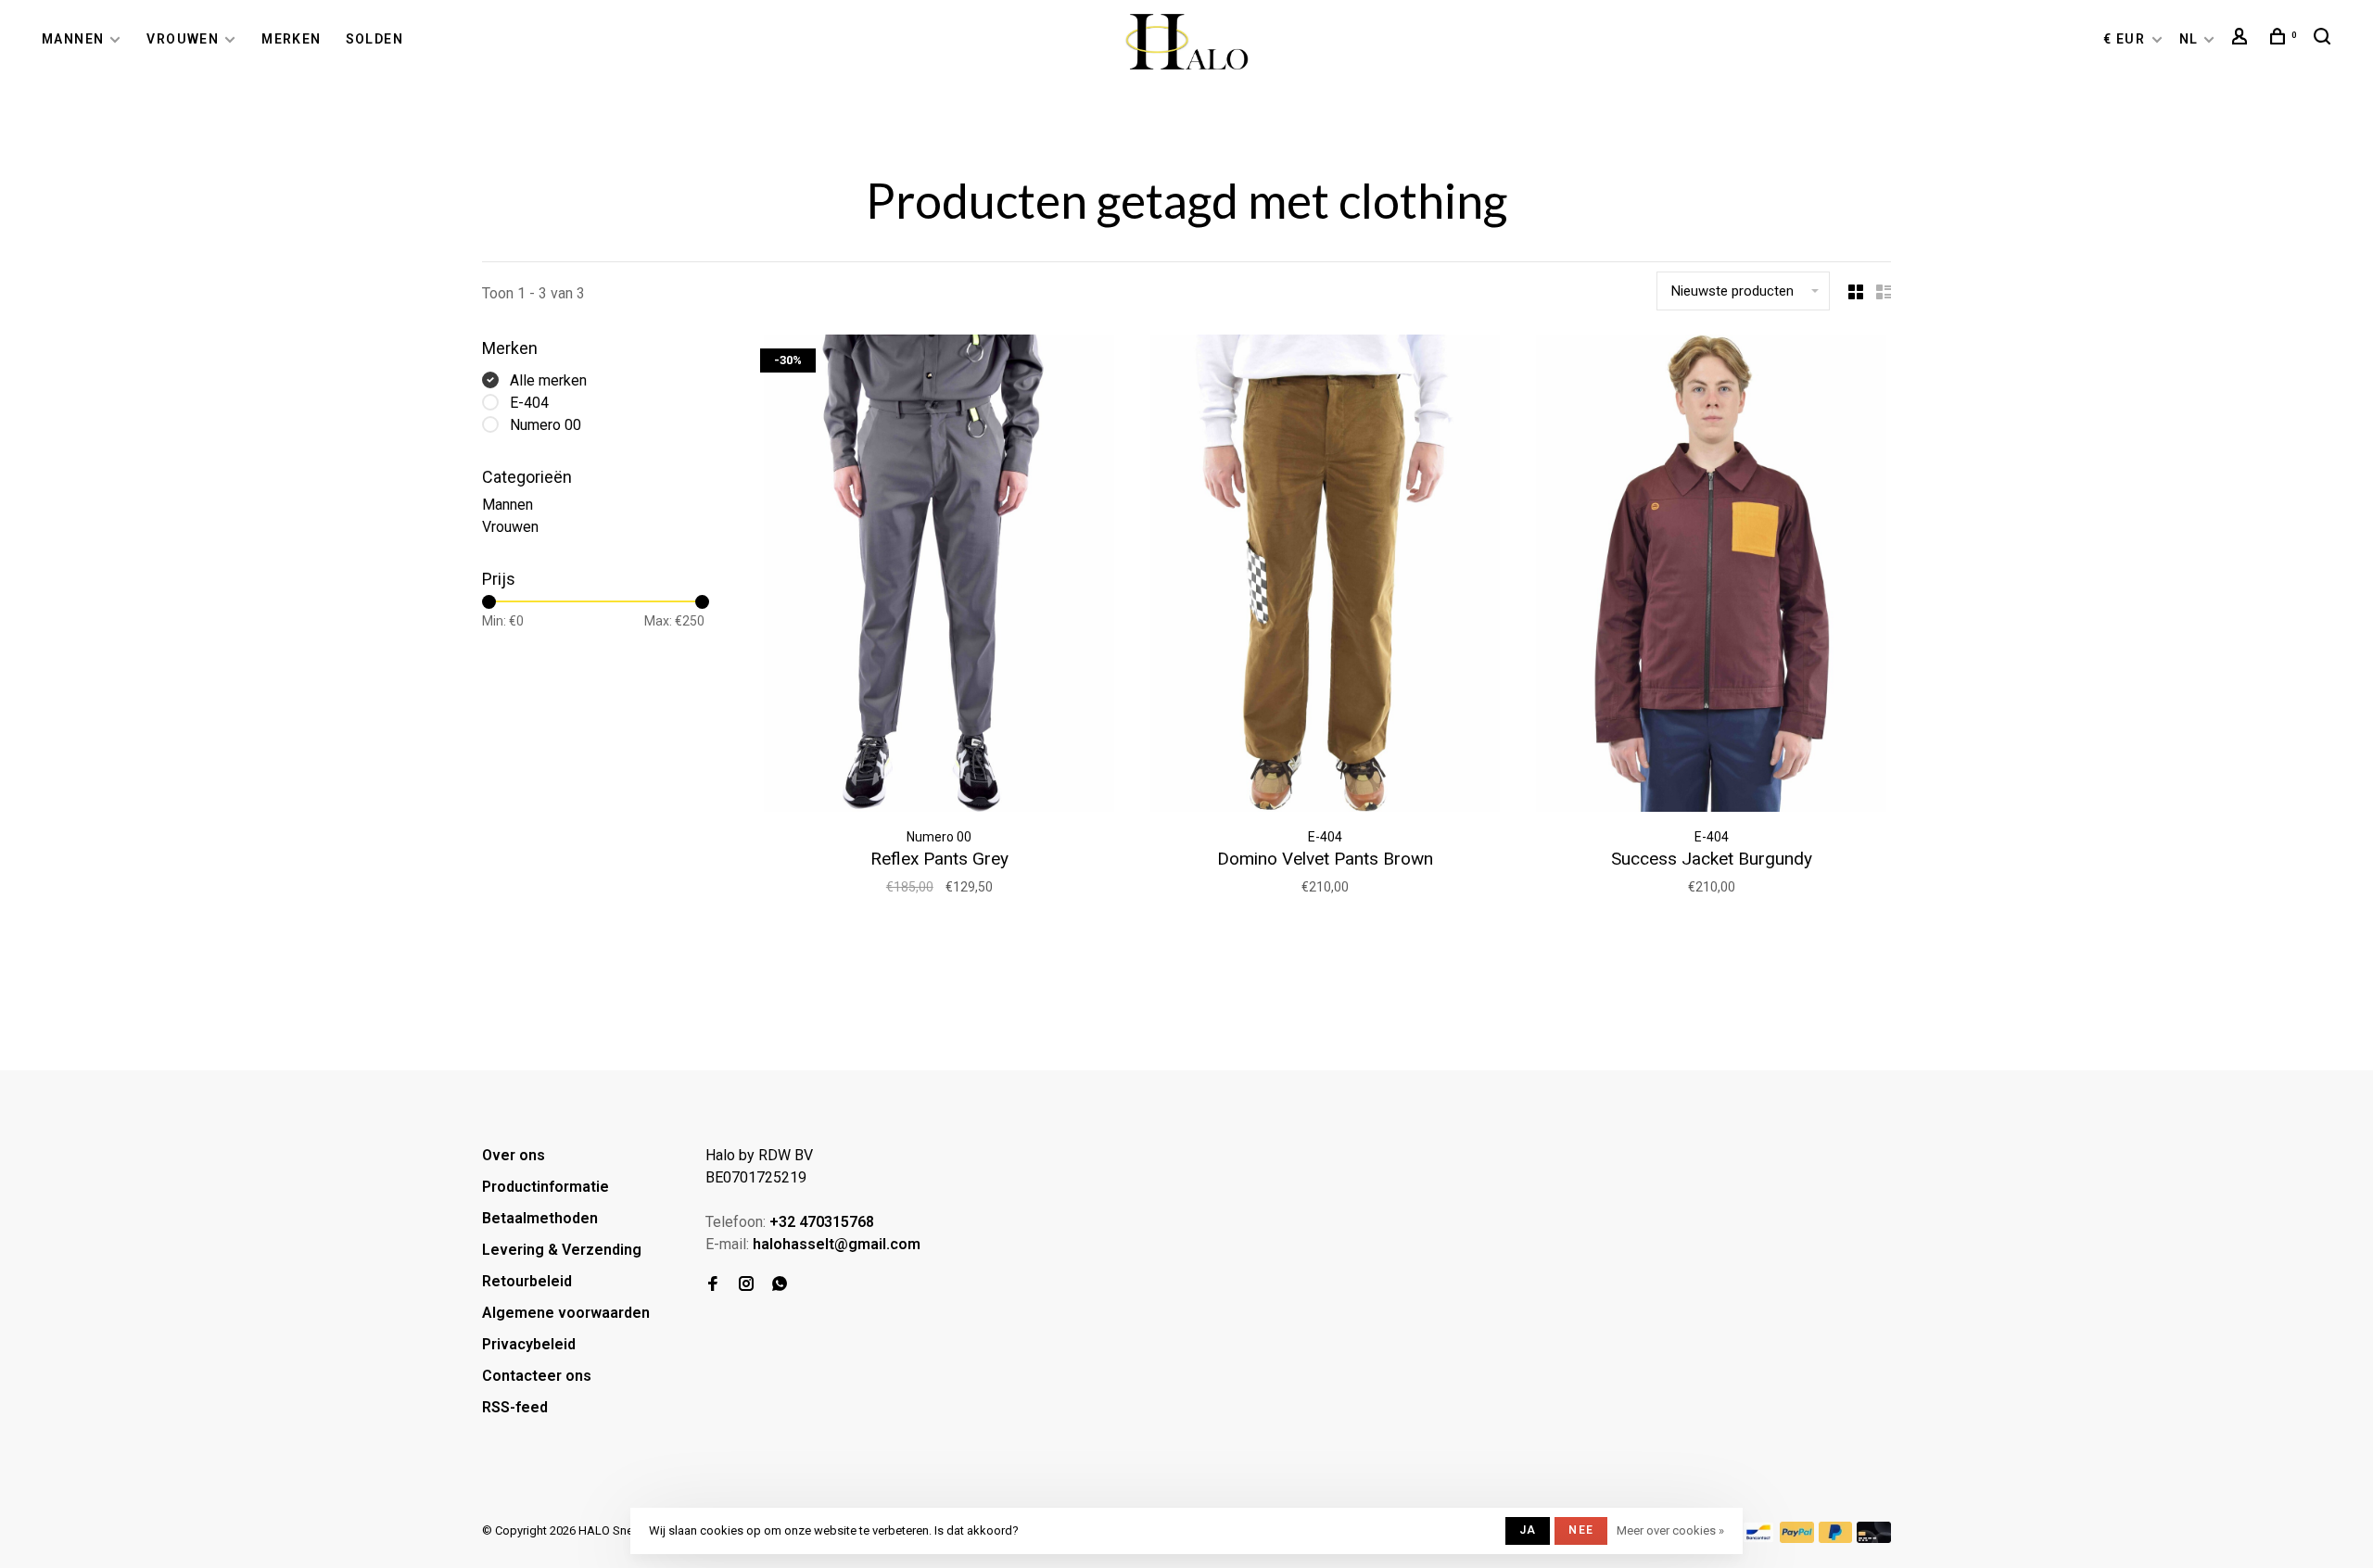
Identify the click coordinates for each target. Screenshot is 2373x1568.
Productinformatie (546, 1187)
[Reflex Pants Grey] (939, 576)
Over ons (514, 1155)
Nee (1581, 1530)
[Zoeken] (2325, 39)
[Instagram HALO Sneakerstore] (746, 1285)
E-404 (529, 403)
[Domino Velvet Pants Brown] (1326, 576)
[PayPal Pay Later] (1836, 1538)
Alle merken (548, 380)
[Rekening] (2242, 39)
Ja (1528, 1530)
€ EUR (2126, 39)
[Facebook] (713, 1285)
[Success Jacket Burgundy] (1712, 576)
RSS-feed (515, 1407)
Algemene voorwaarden (566, 1313)
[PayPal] (1797, 1538)
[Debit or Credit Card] (1874, 1538)
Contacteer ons (537, 1376)
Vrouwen (183, 39)
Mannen (73, 39)
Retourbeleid (527, 1281)
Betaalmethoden (540, 1218)
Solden (374, 39)
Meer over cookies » (1670, 1530)
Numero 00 (546, 425)
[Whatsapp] (780, 1285)
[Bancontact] (1758, 1538)
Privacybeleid (529, 1344)
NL (2189, 39)
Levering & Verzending (562, 1250)
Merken (291, 39)
